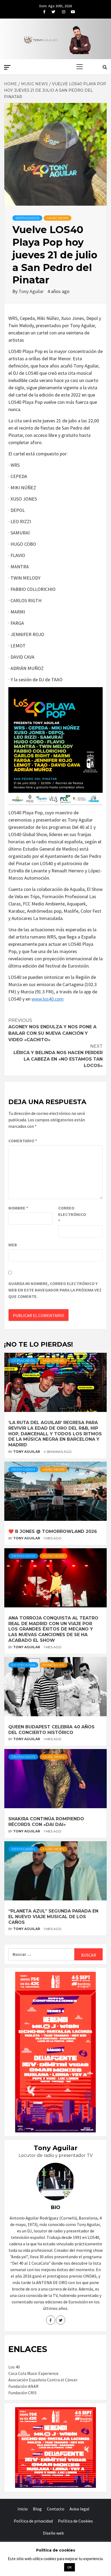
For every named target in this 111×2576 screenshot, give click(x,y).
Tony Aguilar (32, 291)
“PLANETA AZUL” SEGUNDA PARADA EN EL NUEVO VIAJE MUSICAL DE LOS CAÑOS (53, 1917)
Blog (37, 2509)
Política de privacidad (33, 2521)
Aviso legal (79, 2509)
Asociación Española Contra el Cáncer (43, 2380)
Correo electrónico (72, 1214)
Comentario (23, 1141)
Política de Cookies (75, 2521)
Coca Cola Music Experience (33, 2373)
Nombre (18, 1208)
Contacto (56, 2509)
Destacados (27, 218)
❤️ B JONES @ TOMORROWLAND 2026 (53, 1531)
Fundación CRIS (22, 2393)
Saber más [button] (49, 2567)
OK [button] (70, 2567)
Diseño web (53, 2533)
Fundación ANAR (23, 2386)
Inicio (23, 2509)
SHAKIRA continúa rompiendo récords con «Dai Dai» (46, 1822)
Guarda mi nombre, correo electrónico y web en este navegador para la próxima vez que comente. (55, 1290)
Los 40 (14, 2367)
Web (13, 1245)
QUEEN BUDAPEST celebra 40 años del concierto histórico (51, 1730)
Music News (58, 218)
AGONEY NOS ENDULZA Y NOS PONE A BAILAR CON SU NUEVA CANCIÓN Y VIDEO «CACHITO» (52, 1030)
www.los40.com (48, 999)
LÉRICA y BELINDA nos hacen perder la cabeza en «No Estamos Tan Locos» (58, 1056)
